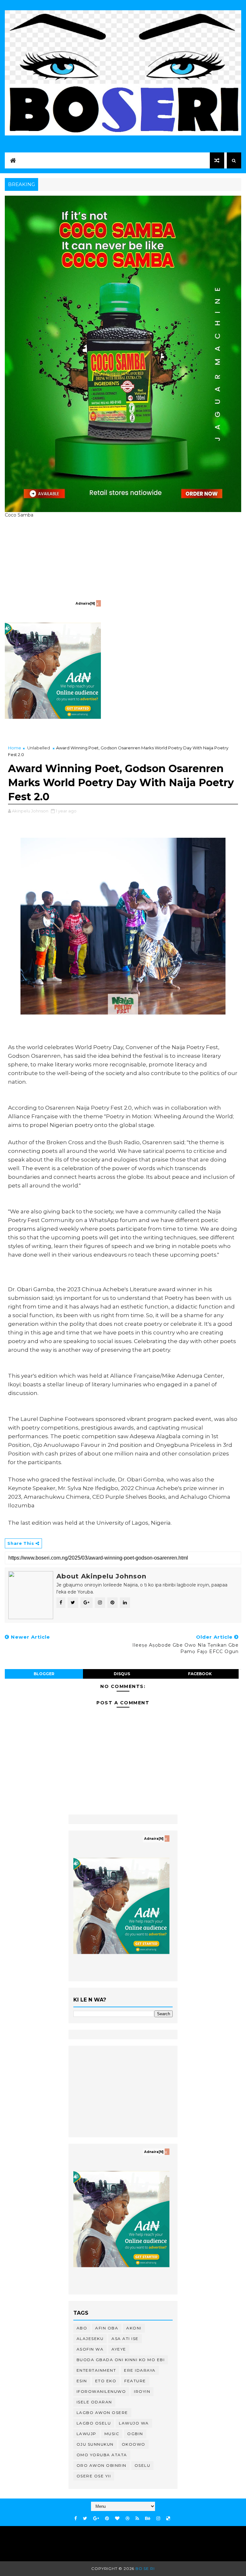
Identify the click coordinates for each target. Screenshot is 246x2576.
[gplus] (96, 2519)
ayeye (119, 2349)
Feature (135, 2381)
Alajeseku (90, 2339)
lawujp (86, 2434)
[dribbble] (127, 2519)
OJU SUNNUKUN (95, 2444)
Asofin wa (90, 2349)
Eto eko (106, 2381)
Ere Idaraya (140, 2370)
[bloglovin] (117, 2519)
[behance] (148, 2519)
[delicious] (168, 2519)
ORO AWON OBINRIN (102, 2465)
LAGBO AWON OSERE (102, 2413)
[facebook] (76, 2519)
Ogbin (135, 2434)
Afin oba (107, 2328)
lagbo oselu (94, 2423)
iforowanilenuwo (101, 2391)
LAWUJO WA (134, 2423)
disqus (122, 1674)
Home (15, 748)
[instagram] (158, 2519)
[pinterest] (107, 2519)
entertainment (96, 2370)
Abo (82, 2328)
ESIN (82, 2381)
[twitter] (85, 2519)
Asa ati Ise (125, 2339)
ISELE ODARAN (94, 2402)
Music (112, 2434)
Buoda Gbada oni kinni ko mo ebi (121, 2360)
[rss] (137, 2519)
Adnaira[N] (85, 603)
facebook (200, 1674)
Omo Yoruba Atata (102, 2455)
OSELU (143, 2465)
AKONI (134, 2328)
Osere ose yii (94, 2476)
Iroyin (142, 2391)
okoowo (134, 2444)
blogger (44, 1674)
